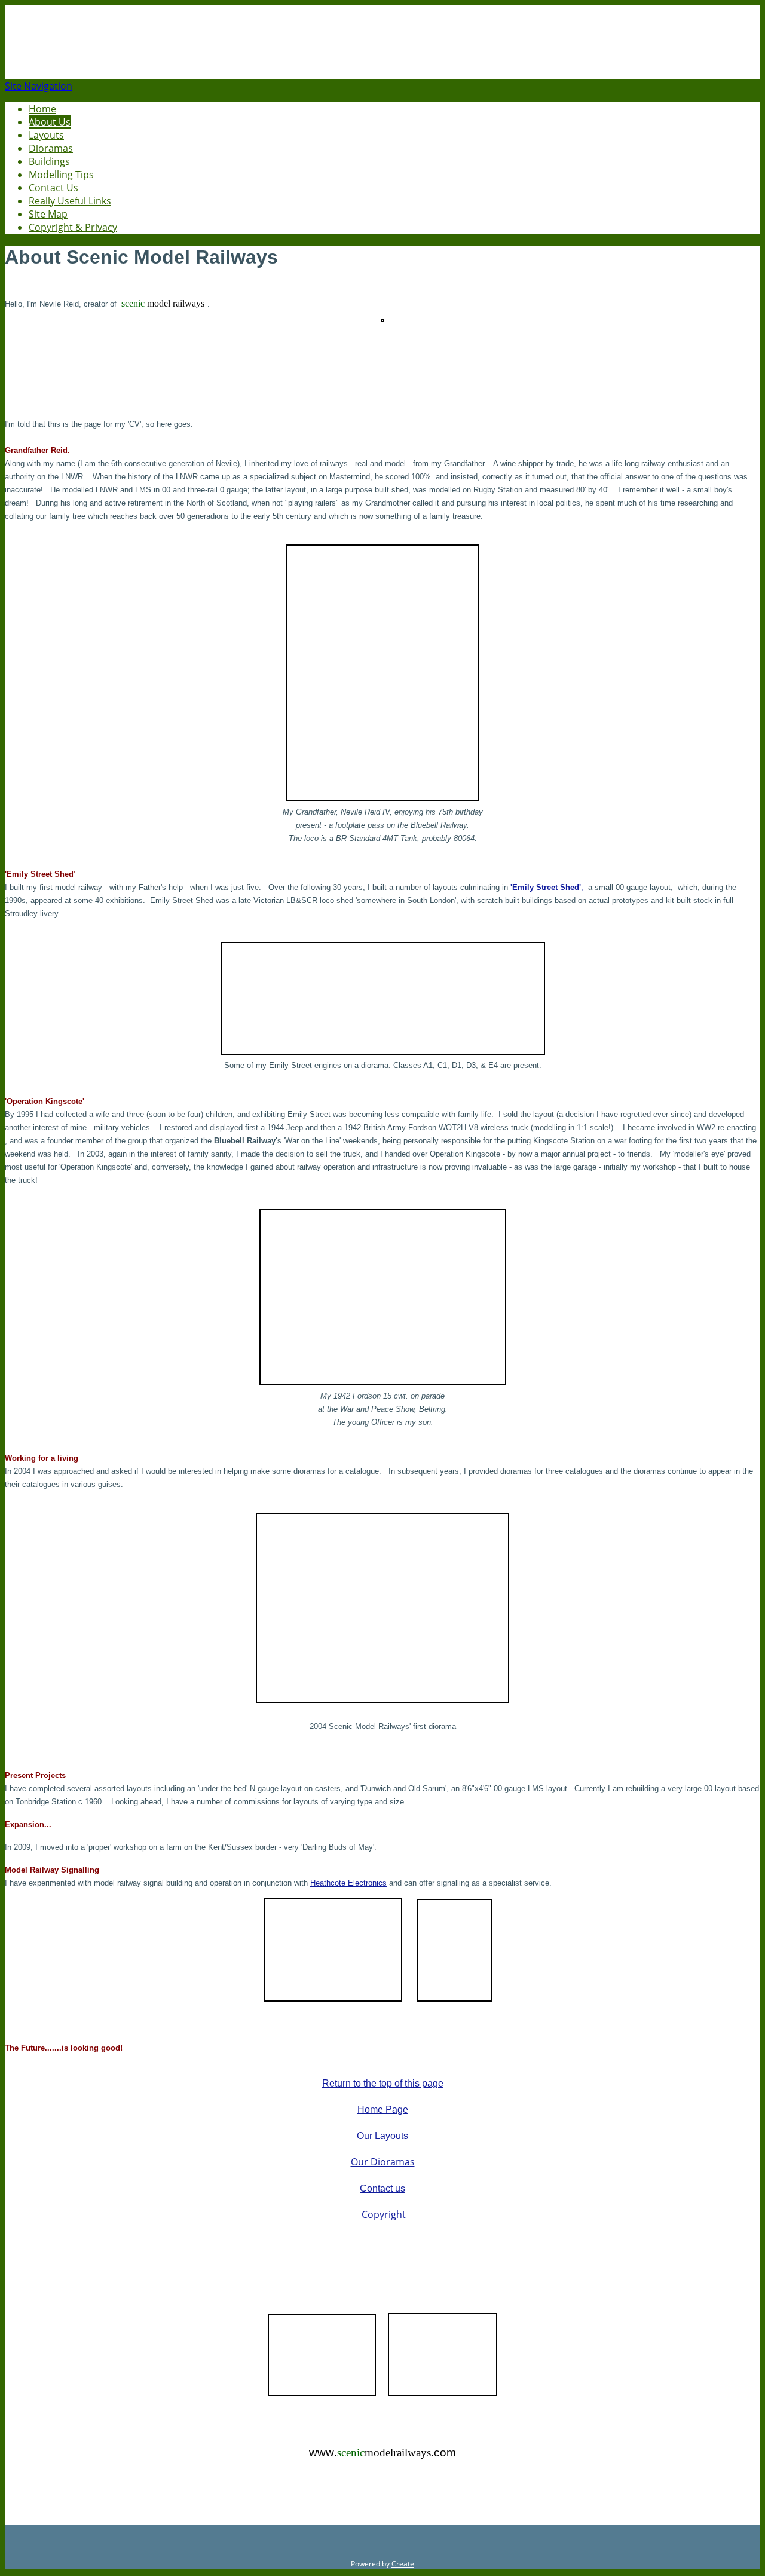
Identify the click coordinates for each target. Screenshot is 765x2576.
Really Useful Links (70, 201)
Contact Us (53, 188)
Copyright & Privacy (73, 227)
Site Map (48, 214)
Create (403, 2564)
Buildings (49, 161)
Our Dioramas (383, 2162)
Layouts (46, 135)
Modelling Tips (61, 175)
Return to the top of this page (383, 2083)
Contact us (382, 2188)
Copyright (384, 2214)
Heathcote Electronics (348, 1883)
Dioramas (51, 148)
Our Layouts (382, 2136)
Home (42, 109)
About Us (50, 122)
